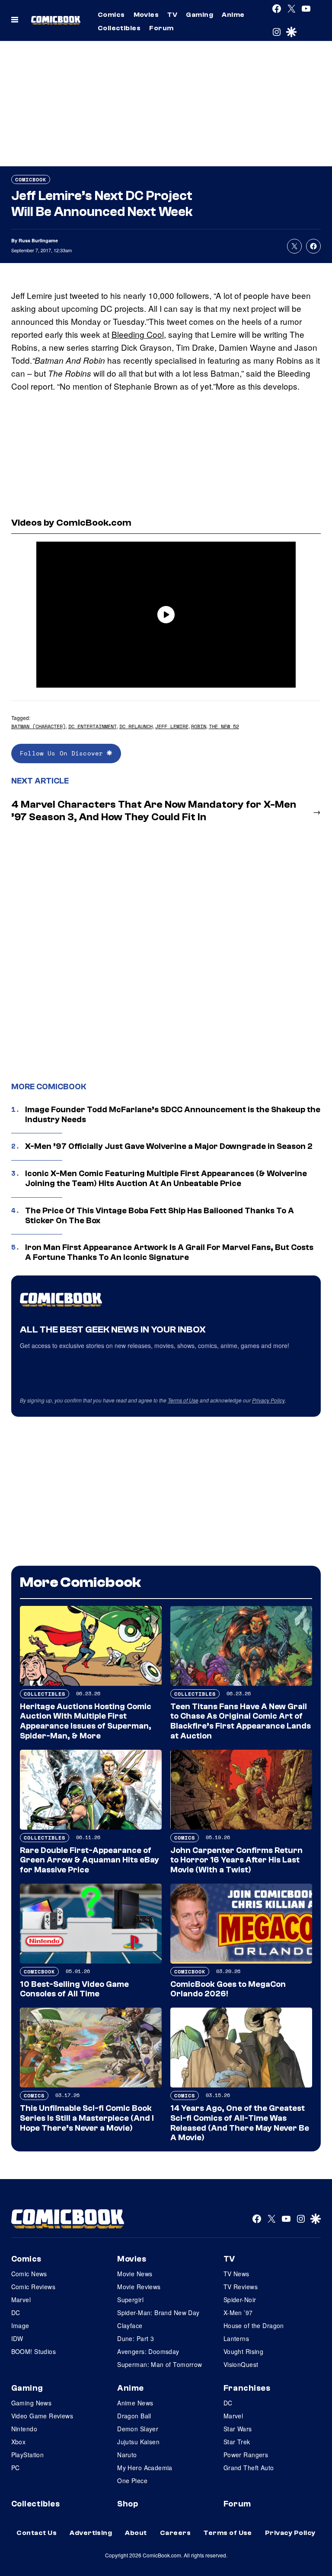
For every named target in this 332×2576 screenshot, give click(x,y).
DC (16, 2313)
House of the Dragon (254, 2325)
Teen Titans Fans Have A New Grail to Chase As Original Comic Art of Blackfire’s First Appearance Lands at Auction (241, 1721)
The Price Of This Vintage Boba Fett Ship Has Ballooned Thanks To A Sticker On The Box (160, 1216)
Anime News (135, 2403)
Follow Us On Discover (63, 753)
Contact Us (37, 2533)
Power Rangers (246, 2455)
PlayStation (28, 2455)
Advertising (91, 2533)
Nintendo (24, 2429)
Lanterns (236, 2338)
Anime (233, 15)
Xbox (19, 2442)
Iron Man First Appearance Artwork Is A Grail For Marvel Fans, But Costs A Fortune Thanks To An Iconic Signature (169, 1252)
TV (172, 15)
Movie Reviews (139, 2287)
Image (20, 2325)
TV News (236, 2274)
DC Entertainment (93, 726)
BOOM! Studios (34, 2351)
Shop (128, 2504)
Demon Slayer (138, 2429)
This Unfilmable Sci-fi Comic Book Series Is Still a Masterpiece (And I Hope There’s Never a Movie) (87, 2118)
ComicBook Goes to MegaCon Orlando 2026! (228, 1989)
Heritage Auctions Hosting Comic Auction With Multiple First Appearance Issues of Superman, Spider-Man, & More (86, 1721)
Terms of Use (183, 1400)
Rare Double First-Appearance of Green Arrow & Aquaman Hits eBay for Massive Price (89, 1860)
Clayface (130, 2325)
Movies (146, 15)
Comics (111, 15)
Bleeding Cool (138, 334)
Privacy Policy (268, 1400)
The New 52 (224, 726)
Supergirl (130, 2300)
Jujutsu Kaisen (138, 2442)
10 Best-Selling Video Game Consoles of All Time (74, 1989)
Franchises (247, 2388)
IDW (17, 2338)
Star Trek (237, 2442)
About (136, 2533)
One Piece (132, 2481)
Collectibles (119, 28)
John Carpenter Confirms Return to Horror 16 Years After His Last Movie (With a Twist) (236, 1860)
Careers (175, 2533)
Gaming (200, 15)
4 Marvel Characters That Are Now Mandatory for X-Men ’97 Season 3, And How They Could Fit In (154, 811)
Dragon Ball (134, 2416)
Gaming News (32, 2403)
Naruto (127, 2455)
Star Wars (238, 2429)
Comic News (29, 2274)
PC (16, 2468)
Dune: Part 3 (136, 2338)
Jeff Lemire (172, 726)
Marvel (21, 2300)
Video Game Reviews (42, 2416)
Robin (199, 726)
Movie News (135, 2274)
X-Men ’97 (238, 2313)
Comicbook (31, 179)
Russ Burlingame (38, 240)
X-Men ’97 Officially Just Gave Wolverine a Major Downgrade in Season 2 (169, 1146)
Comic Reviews (33, 2287)
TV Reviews (241, 2287)
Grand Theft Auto (249, 2468)
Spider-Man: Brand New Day (158, 2313)
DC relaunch (136, 726)
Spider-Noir (240, 2300)
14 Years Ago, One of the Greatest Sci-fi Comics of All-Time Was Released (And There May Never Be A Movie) (240, 2123)
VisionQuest (241, 2364)
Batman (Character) (38, 726)
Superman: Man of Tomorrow (160, 2364)
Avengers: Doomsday (148, 2351)
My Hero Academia (145, 2468)
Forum (161, 28)
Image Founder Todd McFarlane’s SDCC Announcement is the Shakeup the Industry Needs (173, 1115)
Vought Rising (243, 2351)
